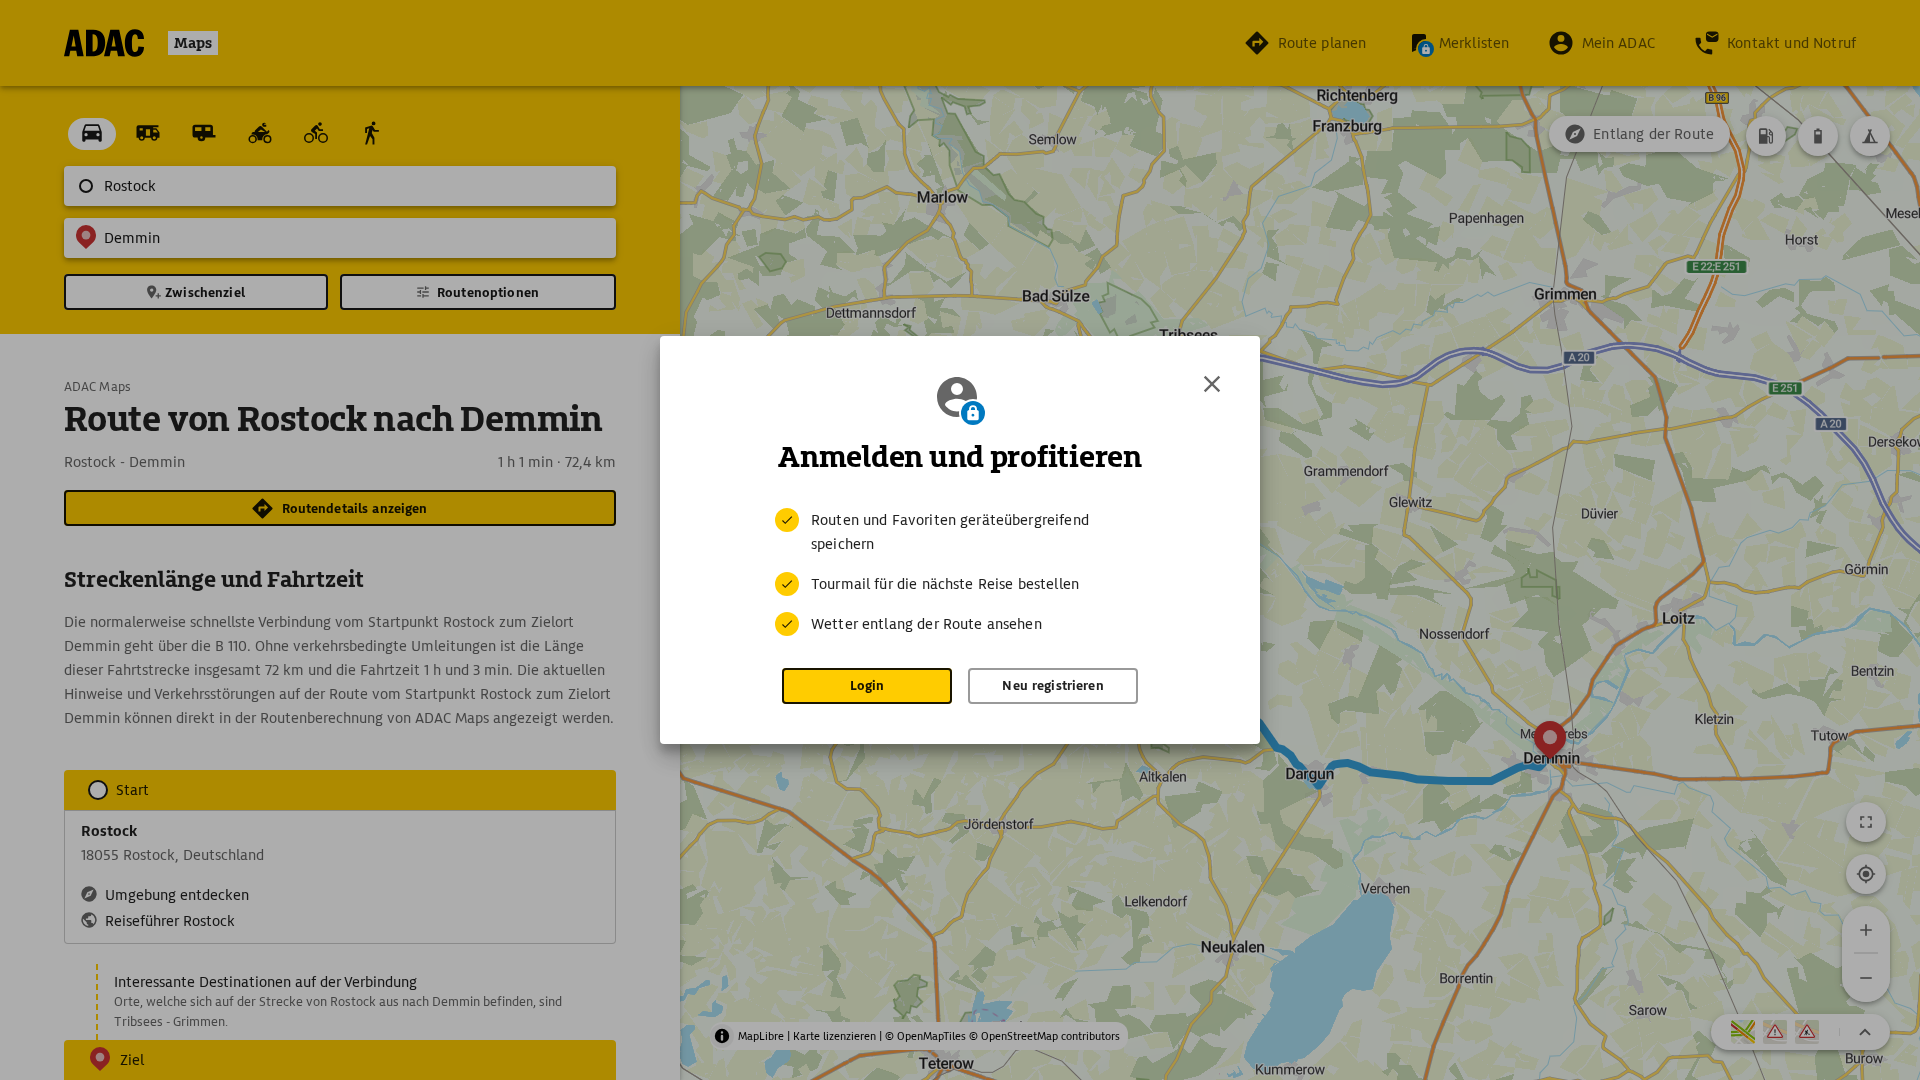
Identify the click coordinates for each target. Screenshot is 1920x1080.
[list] (960, 572)
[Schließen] (1212, 384)
